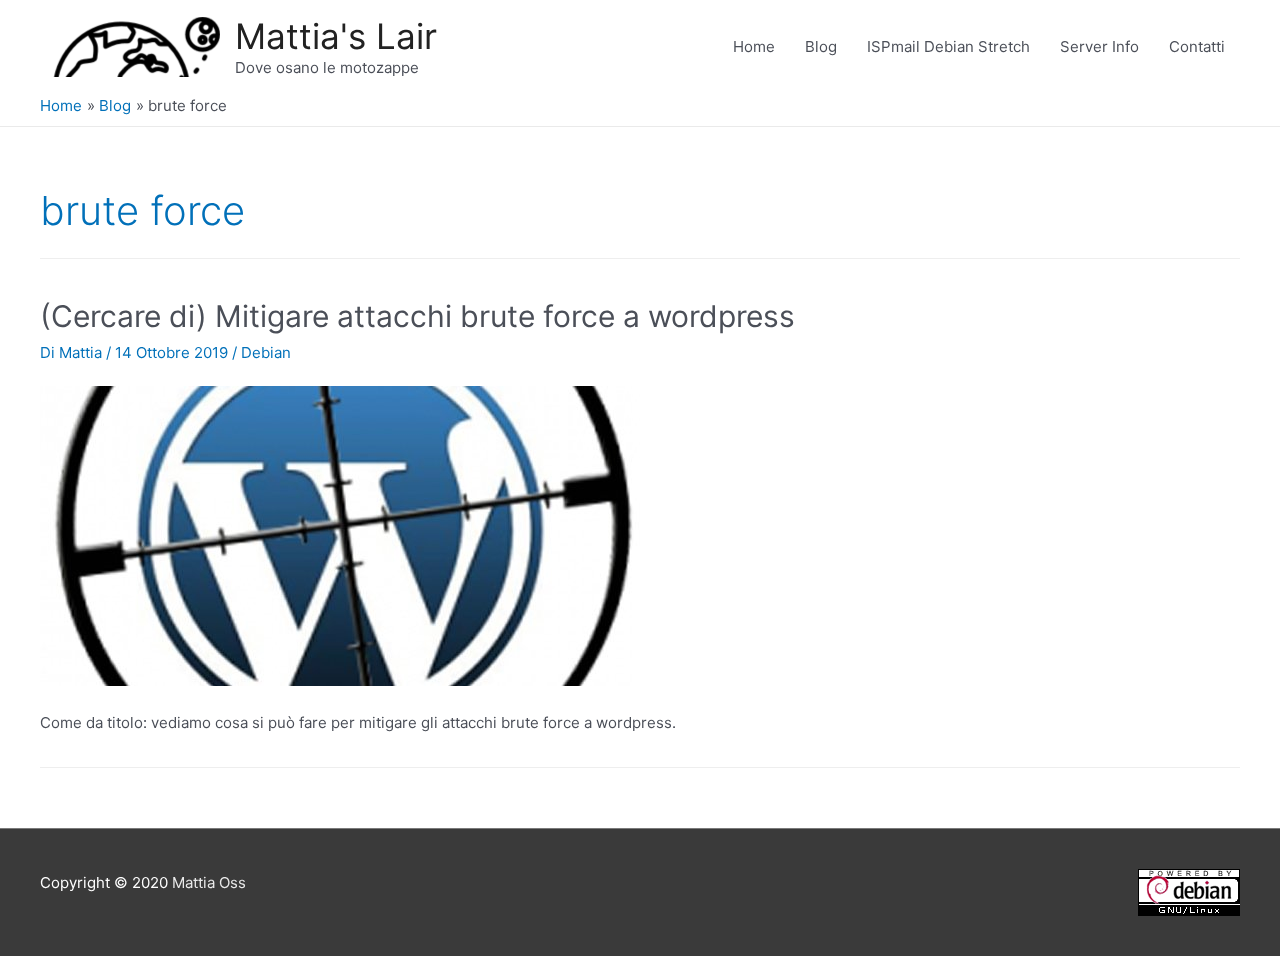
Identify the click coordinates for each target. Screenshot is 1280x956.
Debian (266, 352)
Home (754, 46)
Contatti (1197, 46)
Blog (821, 46)
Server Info (1099, 46)
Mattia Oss (209, 882)
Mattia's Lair (336, 36)
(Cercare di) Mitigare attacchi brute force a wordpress (417, 316)
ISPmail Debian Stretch (948, 46)
